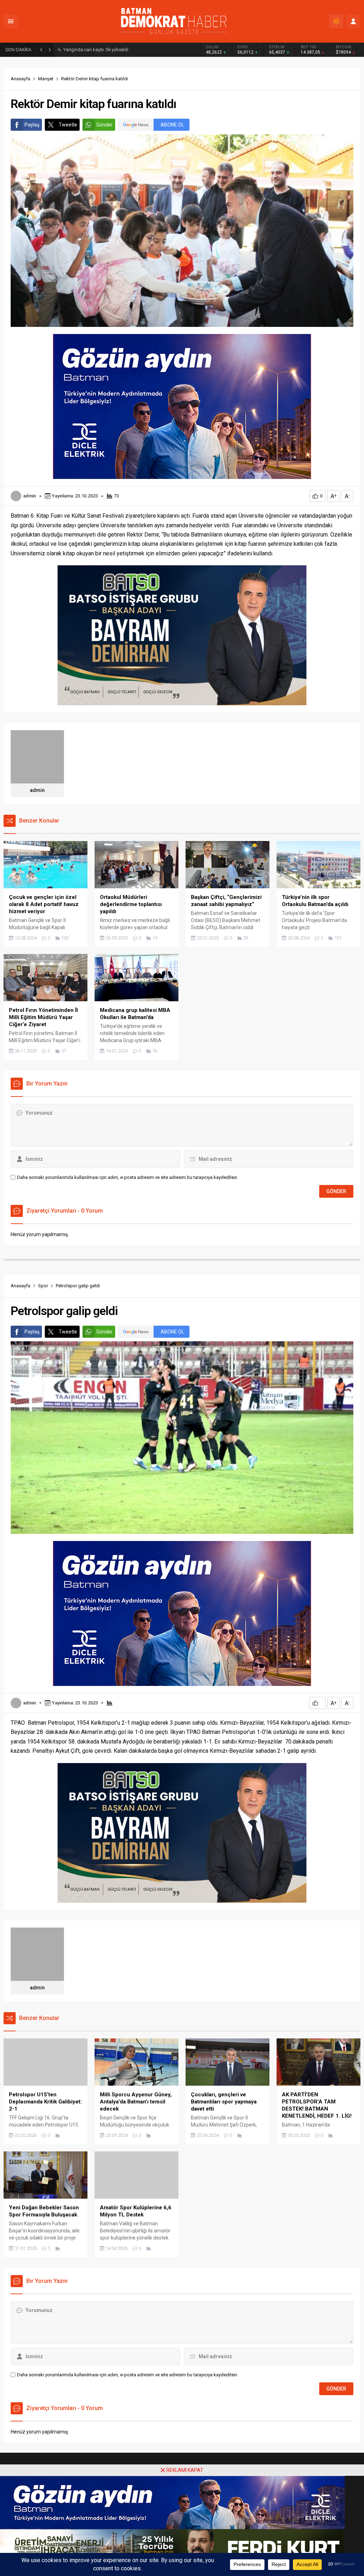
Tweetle (68, 125)
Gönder (105, 125)
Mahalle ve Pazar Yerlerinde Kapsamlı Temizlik (111, 50)
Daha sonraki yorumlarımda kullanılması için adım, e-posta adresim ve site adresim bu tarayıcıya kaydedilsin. (128, 1177)
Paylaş (32, 125)
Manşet (46, 79)
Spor (43, 1286)
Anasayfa (20, 79)
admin (30, 496)
